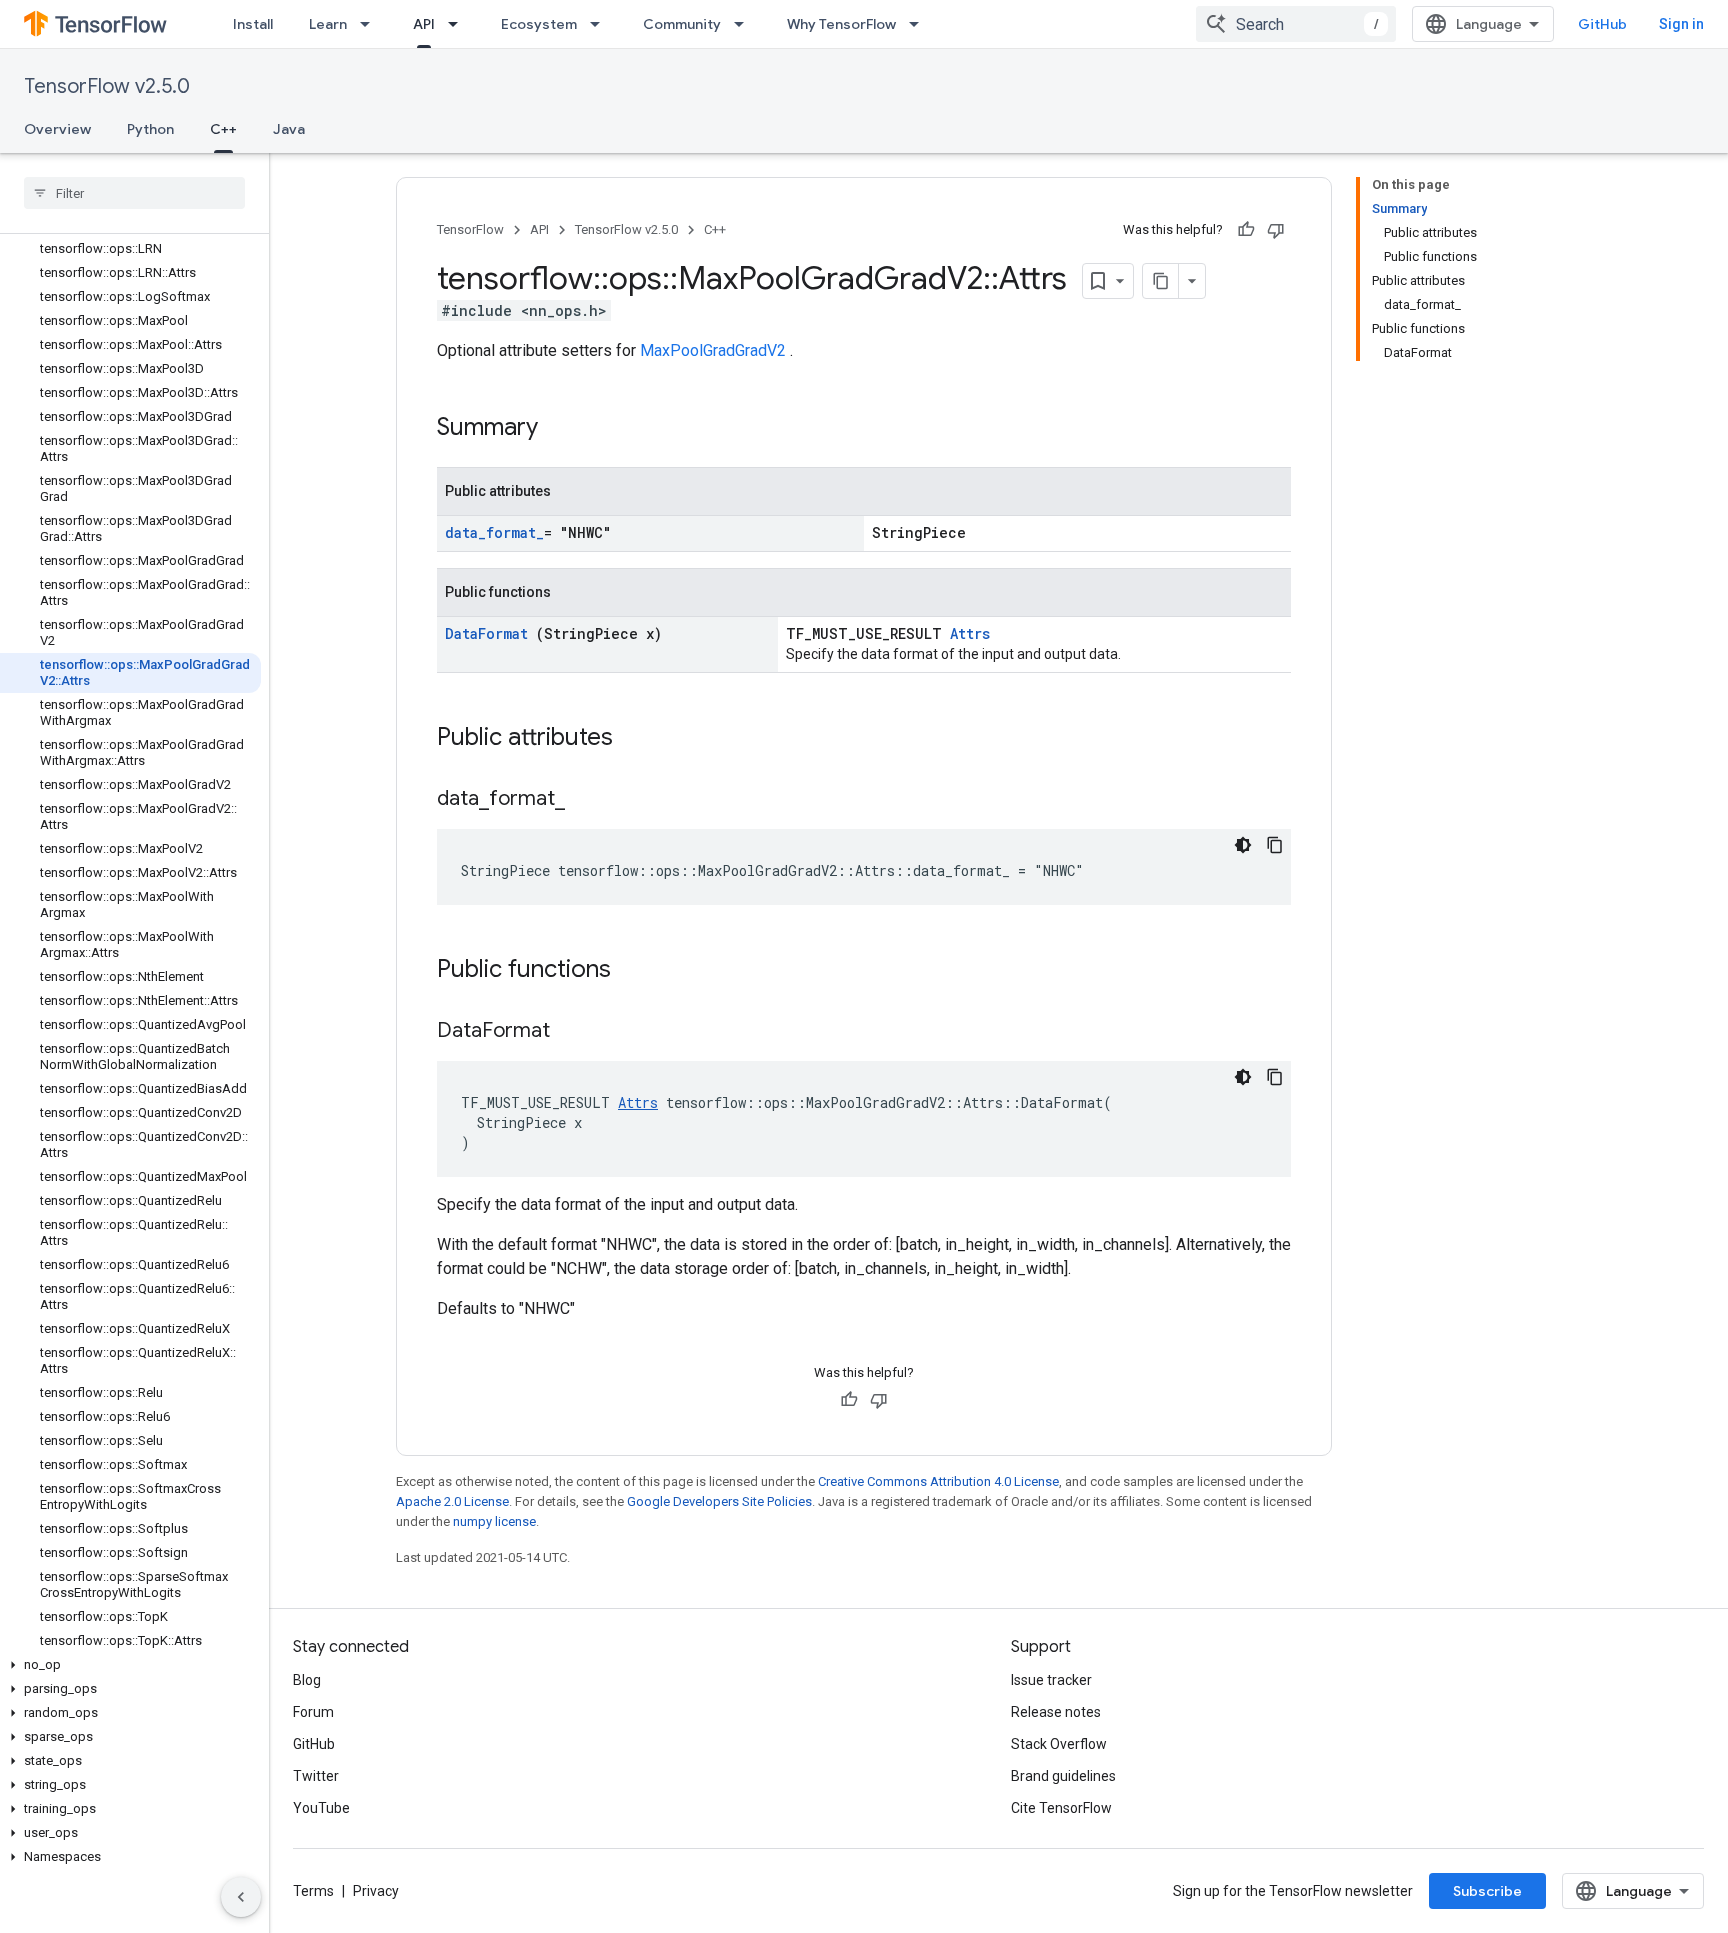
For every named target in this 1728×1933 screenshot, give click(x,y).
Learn (328, 24)
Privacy (376, 1891)
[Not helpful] (1276, 230)
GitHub (1602, 24)
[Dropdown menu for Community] (745, 24)
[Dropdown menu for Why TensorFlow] (920, 24)
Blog (307, 1680)
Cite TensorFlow (1061, 1808)
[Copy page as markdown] (1161, 281)
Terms (313, 1891)
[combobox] (1296, 24)
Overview (57, 129)
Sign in (1681, 24)
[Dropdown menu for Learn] (371, 24)
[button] (130, 1665)
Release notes (1056, 1712)
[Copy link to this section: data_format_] (585, 800)
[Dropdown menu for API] (459, 24)
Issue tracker (1051, 1680)
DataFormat (490, 633)
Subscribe (1487, 1891)
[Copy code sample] (1275, 845)
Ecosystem (539, 24)
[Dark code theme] (1243, 845)
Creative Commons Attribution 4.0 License (938, 1481)
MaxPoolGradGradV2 (715, 350)
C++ (223, 129)
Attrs (970, 633)
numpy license (494, 1521)
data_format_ (494, 532)
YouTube (321, 1808)
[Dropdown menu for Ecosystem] (601, 24)
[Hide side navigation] (241, 1897)
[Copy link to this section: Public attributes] (639, 739)
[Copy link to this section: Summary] (564, 429)
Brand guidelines (1063, 1776)
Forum (313, 1712)
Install (253, 24)
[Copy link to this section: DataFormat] (575, 1032)
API (424, 24)
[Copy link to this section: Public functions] (637, 971)
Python (150, 129)
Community (682, 24)
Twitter (316, 1776)
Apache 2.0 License (452, 1501)
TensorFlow (470, 229)
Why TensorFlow (841, 24)
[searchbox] (134, 193)
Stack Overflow (1059, 1744)
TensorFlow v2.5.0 (107, 86)
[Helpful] (1246, 230)
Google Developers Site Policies (719, 1501)
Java (289, 129)
